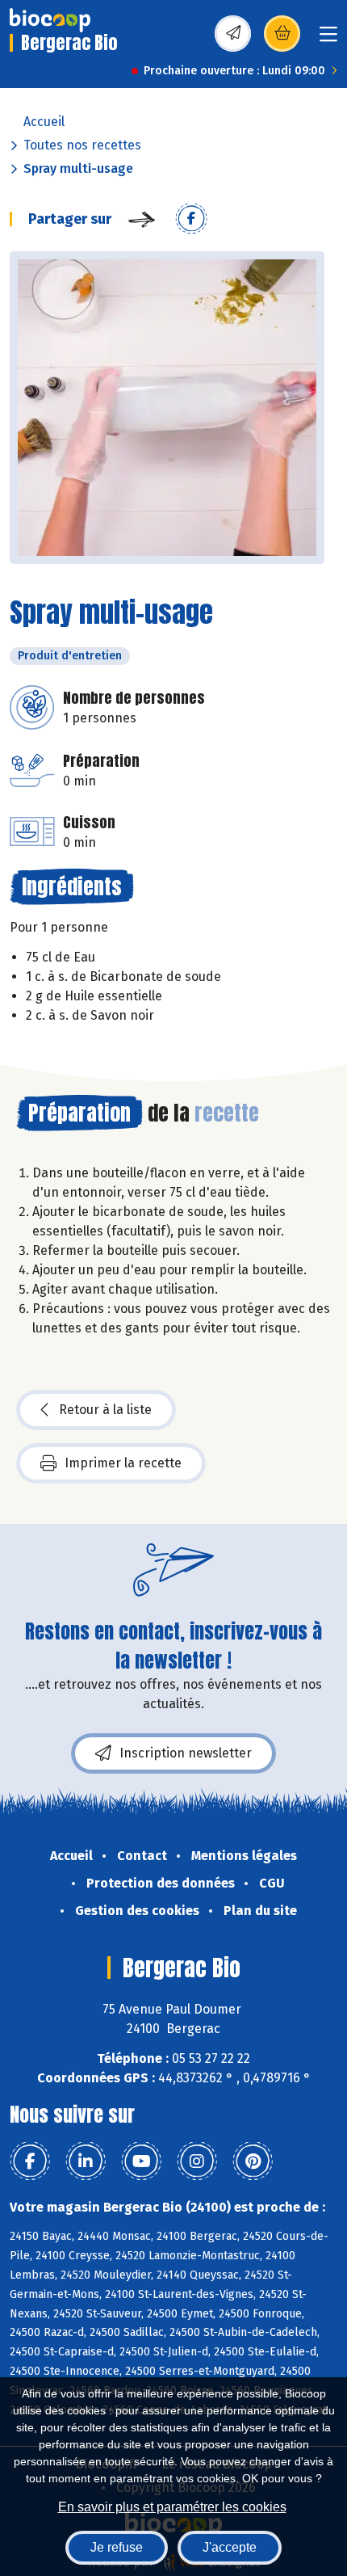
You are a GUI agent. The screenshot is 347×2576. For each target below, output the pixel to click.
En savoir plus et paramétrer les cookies (172, 2507)
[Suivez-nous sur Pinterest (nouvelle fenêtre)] (253, 2161)
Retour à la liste (105, 1410)
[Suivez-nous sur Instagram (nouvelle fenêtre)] (197, 2161)
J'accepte (230, 2547)
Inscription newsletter (186, 1753)
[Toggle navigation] (328, 39)
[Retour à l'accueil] (50, 20)
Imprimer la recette (123, 1463)
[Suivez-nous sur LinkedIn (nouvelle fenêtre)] (86, 2161)
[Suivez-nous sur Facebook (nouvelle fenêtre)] (30, 2161)
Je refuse (117, 2547)
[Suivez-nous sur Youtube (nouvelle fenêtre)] (141, 2161)
